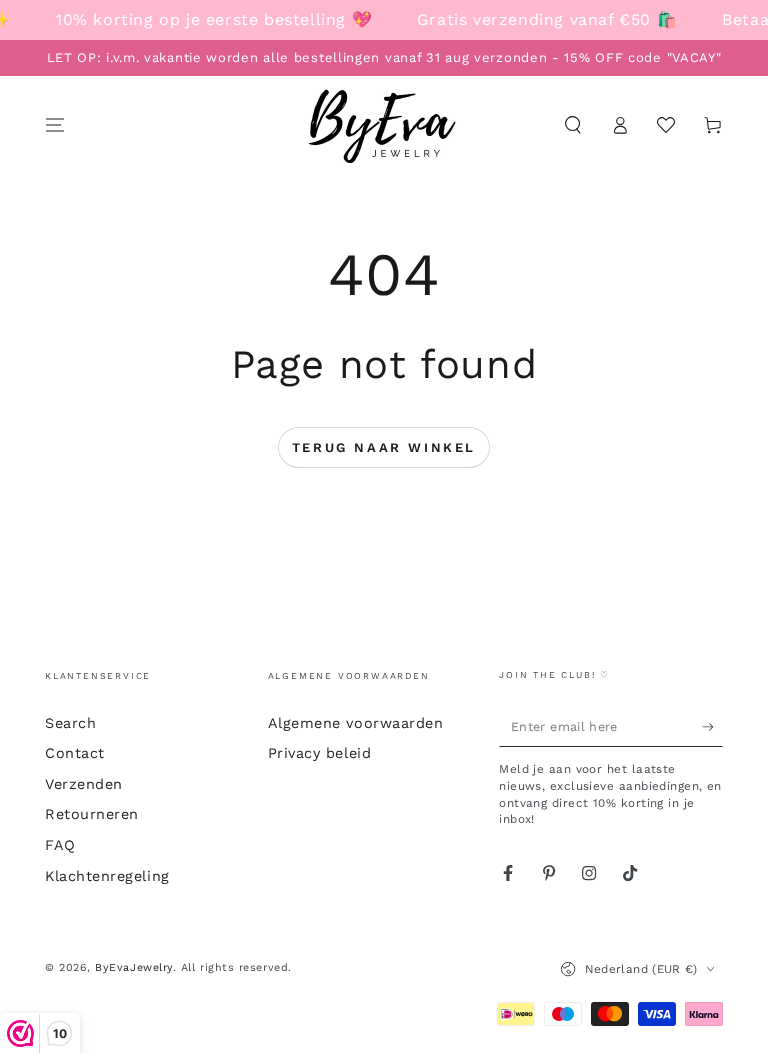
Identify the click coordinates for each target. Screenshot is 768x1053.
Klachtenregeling (107, 876)
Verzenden (84, 784)
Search (70, 723)
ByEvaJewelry (133, 967)
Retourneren (92, 814)
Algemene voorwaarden (356, 723)
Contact (75, 753)
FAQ (60, 845)
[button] (572, 125)
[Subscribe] (712, 727)
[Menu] (55, 125)
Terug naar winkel (384, 447)
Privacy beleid (320, 753)
